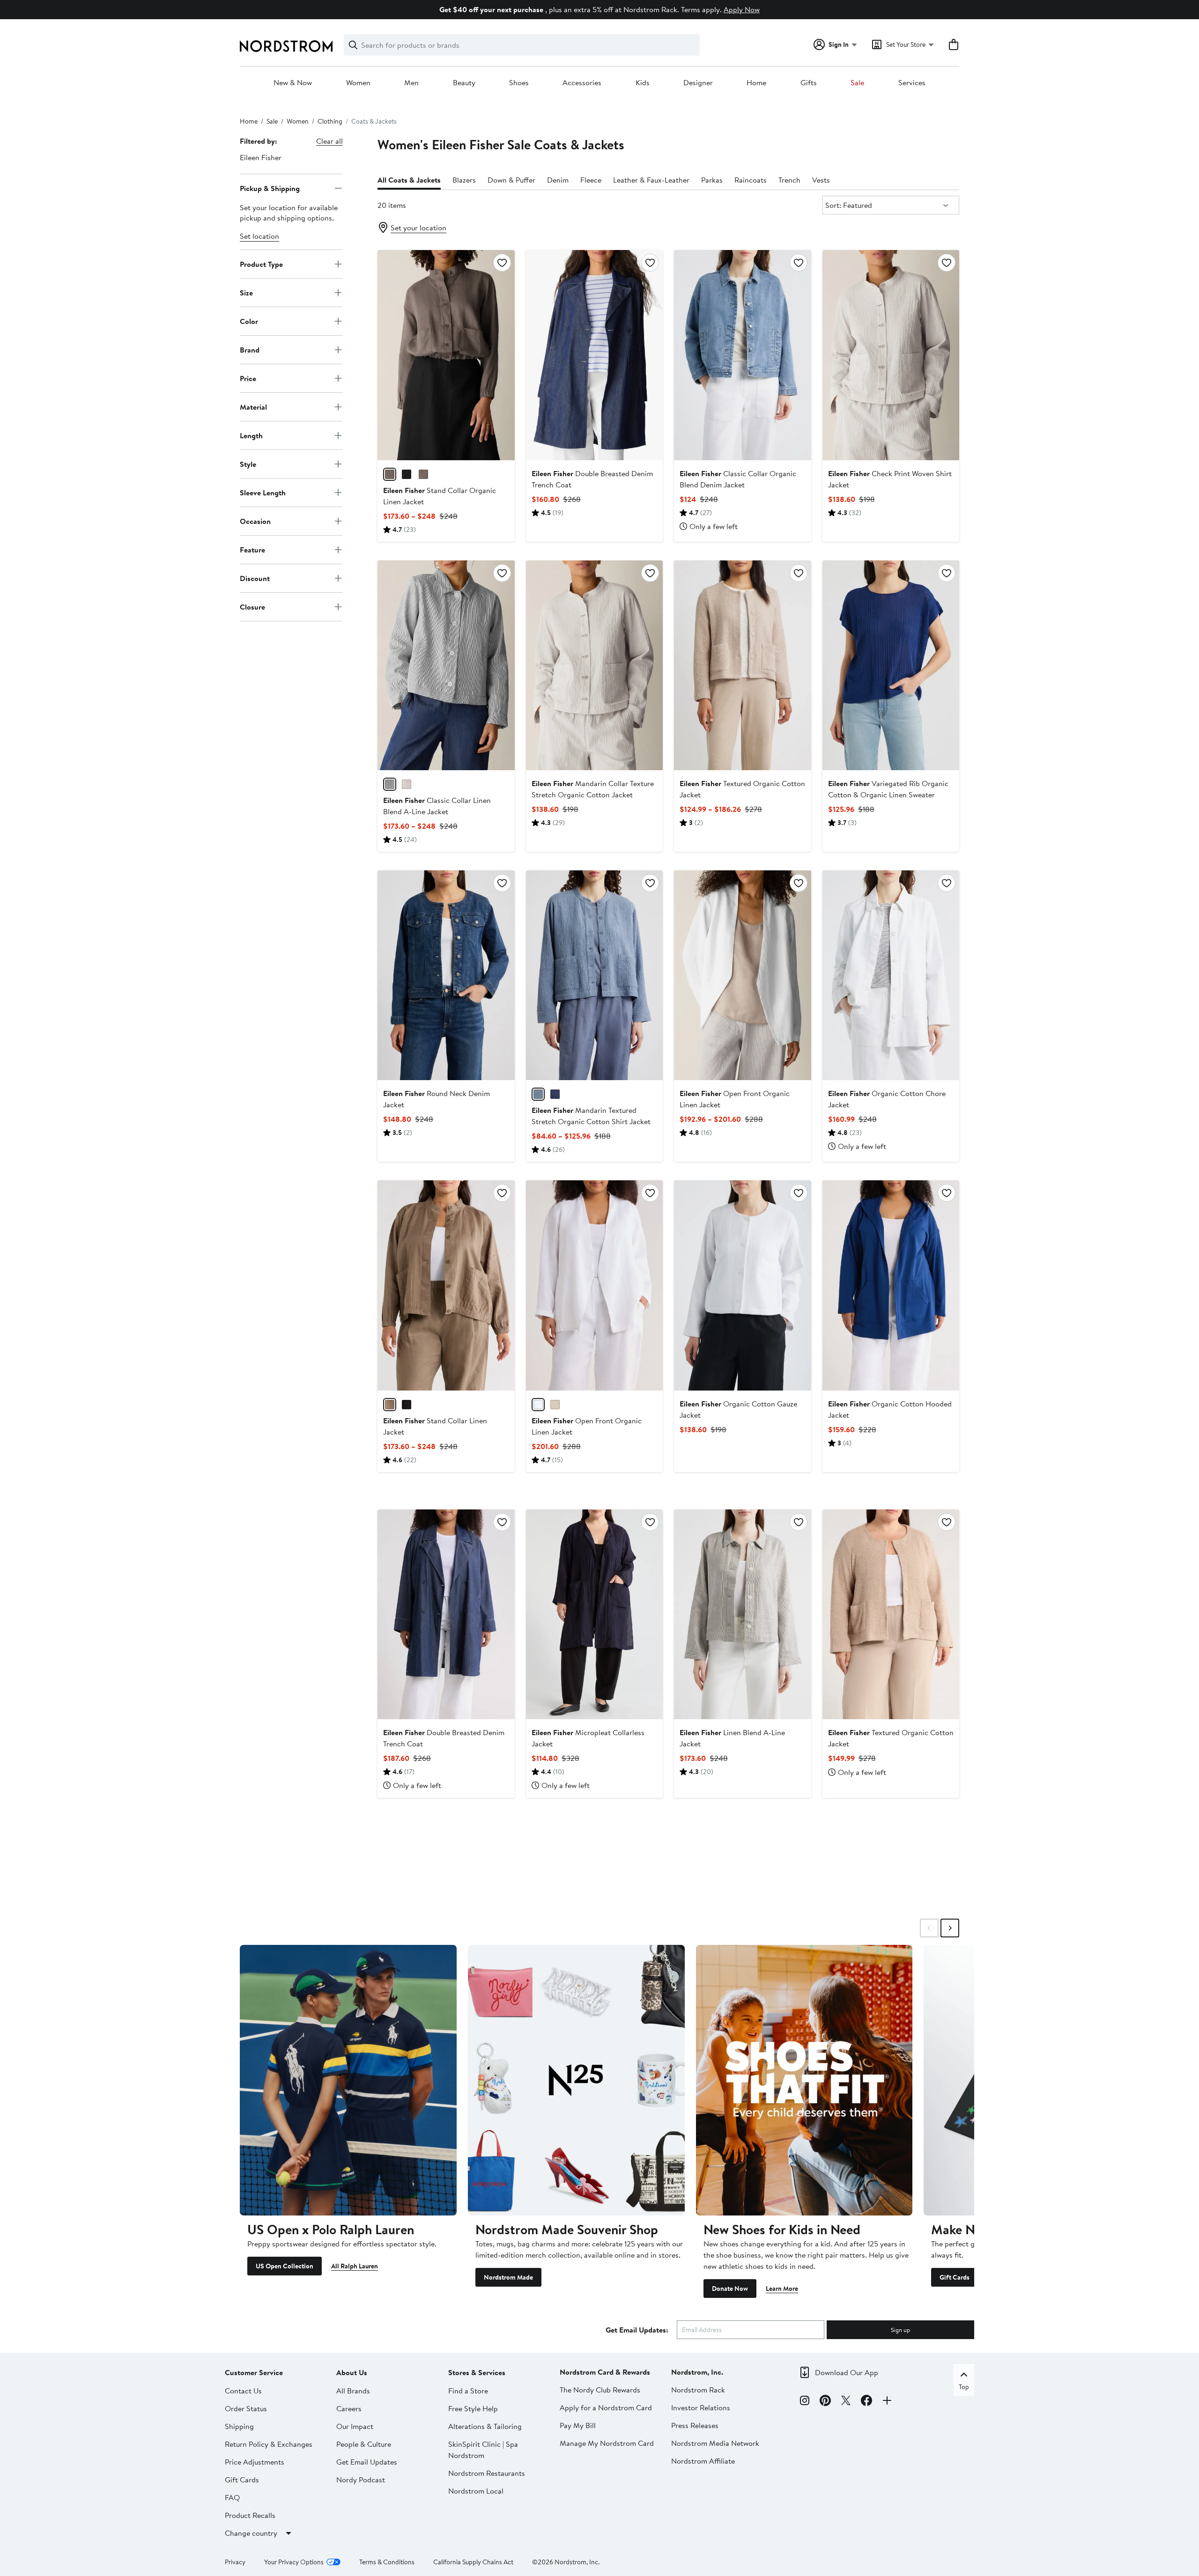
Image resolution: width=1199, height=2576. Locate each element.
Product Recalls (250, 2515)
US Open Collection (285, 2266)
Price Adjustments (255, 2462)
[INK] (555, 1094)
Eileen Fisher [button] (261, 157)
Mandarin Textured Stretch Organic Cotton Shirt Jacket (591, 1116)
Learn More (782, 2289)
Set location (259, 236)
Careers (349, 2408)
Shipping (239, 2426)
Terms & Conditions (387, 2562)
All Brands (353, 2391)
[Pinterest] (825, 2402)
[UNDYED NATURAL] (555, 1405)
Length (251, 435)
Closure (252, 606)
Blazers (464, 180)
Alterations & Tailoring (485, 2426)
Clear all (329, 141)
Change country (251, 2533)
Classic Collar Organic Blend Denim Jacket (738, 479)
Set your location (418, 228)
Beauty (464, 83)
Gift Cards (955, 2277)
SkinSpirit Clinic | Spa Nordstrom (483, 2450)
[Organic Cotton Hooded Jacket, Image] (891, 1285)
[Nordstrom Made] (576, 2080)
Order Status (246, 2408)
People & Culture (364, 2444)
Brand (250, 349)
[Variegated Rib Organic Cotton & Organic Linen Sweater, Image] (891, 665)
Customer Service (254, 2372)
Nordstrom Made (508, 2277)
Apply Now (742, 9)
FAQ (232, 2497)
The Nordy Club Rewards (600, 2390)
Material (253, 406)
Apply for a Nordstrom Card (606, 2407)
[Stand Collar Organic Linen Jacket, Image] (446, 355)
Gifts (809, 83)
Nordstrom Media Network (715, 2443)
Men (411, 83)
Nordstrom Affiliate (703, 2461)
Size (246, 292)
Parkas (712, 180)
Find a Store (468, 2391)
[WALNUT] (390, 474)
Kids (643, 83)
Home (756, 83)
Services (912, 83)
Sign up (900, 2330)
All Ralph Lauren (355, 2266)
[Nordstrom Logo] (286, 46)
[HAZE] (538, 1094)
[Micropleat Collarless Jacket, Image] (594, 1614)
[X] (846, 2402)
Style (248, 464)
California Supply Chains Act (473, 2562)
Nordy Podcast (361, 2480)
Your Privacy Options (294, 2562)
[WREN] (390, 784)
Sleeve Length (263, 492)
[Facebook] (866, 2402)
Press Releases (695, 2425)
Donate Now (730, 2289)
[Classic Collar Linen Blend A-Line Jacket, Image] (446, 665)
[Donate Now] (804, 2080)
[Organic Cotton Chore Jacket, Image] (891, 975)
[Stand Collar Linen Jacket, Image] (446, 1285)
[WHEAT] (407, 784)
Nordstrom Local (476, 2491)
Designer (698, 83)
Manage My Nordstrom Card (607, 2443)
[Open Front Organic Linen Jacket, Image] (742, 975)
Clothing (330, 121)
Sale (857, 83)
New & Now (293, 83)
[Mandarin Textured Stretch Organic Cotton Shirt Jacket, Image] (594, 975)
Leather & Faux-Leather (651, 180)
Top (964, 2387)
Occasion (255, 521)
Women (358, 83)
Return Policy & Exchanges (269, 2444)
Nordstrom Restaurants (487, 2473)
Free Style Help (473, 2408)
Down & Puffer (511, 180)
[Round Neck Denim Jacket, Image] (446, 975)
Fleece (591, 180)
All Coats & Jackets (409, 180)
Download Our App (847, 2372)
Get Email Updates (367, 2462)
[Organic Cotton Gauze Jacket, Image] (742, 1285)
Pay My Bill (578, 2425)
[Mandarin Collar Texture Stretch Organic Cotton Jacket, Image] (594, 665)
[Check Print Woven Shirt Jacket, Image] (891, 355)
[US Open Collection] (348, 2080)
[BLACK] (407, 474)
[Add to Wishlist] (502, 263)
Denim (558, 180)
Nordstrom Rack (698, 2390)
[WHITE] (538, 1405)
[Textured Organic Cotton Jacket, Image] (742, 665)
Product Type (261, 264)
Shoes (519, 83)
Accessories (582, 83)
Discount (255, 578)
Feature (252, 549)
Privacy (235, 2562)
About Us (352, 2372)
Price (248, 378)
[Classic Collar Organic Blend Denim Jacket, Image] (742, 355)
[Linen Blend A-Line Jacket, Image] (742, 1614)
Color (249, 321)
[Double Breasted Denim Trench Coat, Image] (594, 355)
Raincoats (751, 180)
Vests (821, 180)
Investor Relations (701, 2407)
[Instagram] (805, 2402)
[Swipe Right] (950, 1928)
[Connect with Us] (887, 2402)
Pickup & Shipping (270, 188)
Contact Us (243, 2391)
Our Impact (355, 2426)
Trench (789, 180)
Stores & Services (477, 2372)
